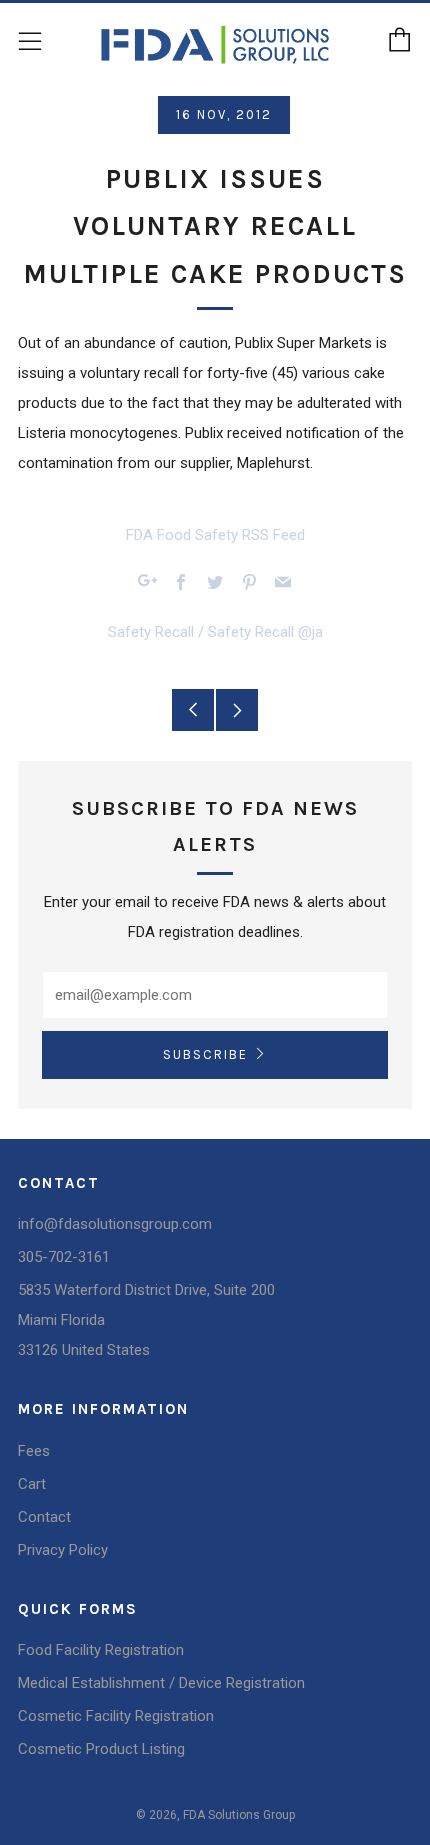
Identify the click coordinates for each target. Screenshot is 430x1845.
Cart (32, 1484)
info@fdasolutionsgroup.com (115, 1224)
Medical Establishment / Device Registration (161, 1683)
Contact (44, 1517)
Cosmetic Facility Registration (116, 1716)
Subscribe (205, 1054)
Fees (34, 1451)
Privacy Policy (63, 1550)
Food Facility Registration (101, 1650)
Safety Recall (151, 632)
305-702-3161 (64, 1257)
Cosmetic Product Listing (101, 1749)
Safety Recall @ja (265, 632)
